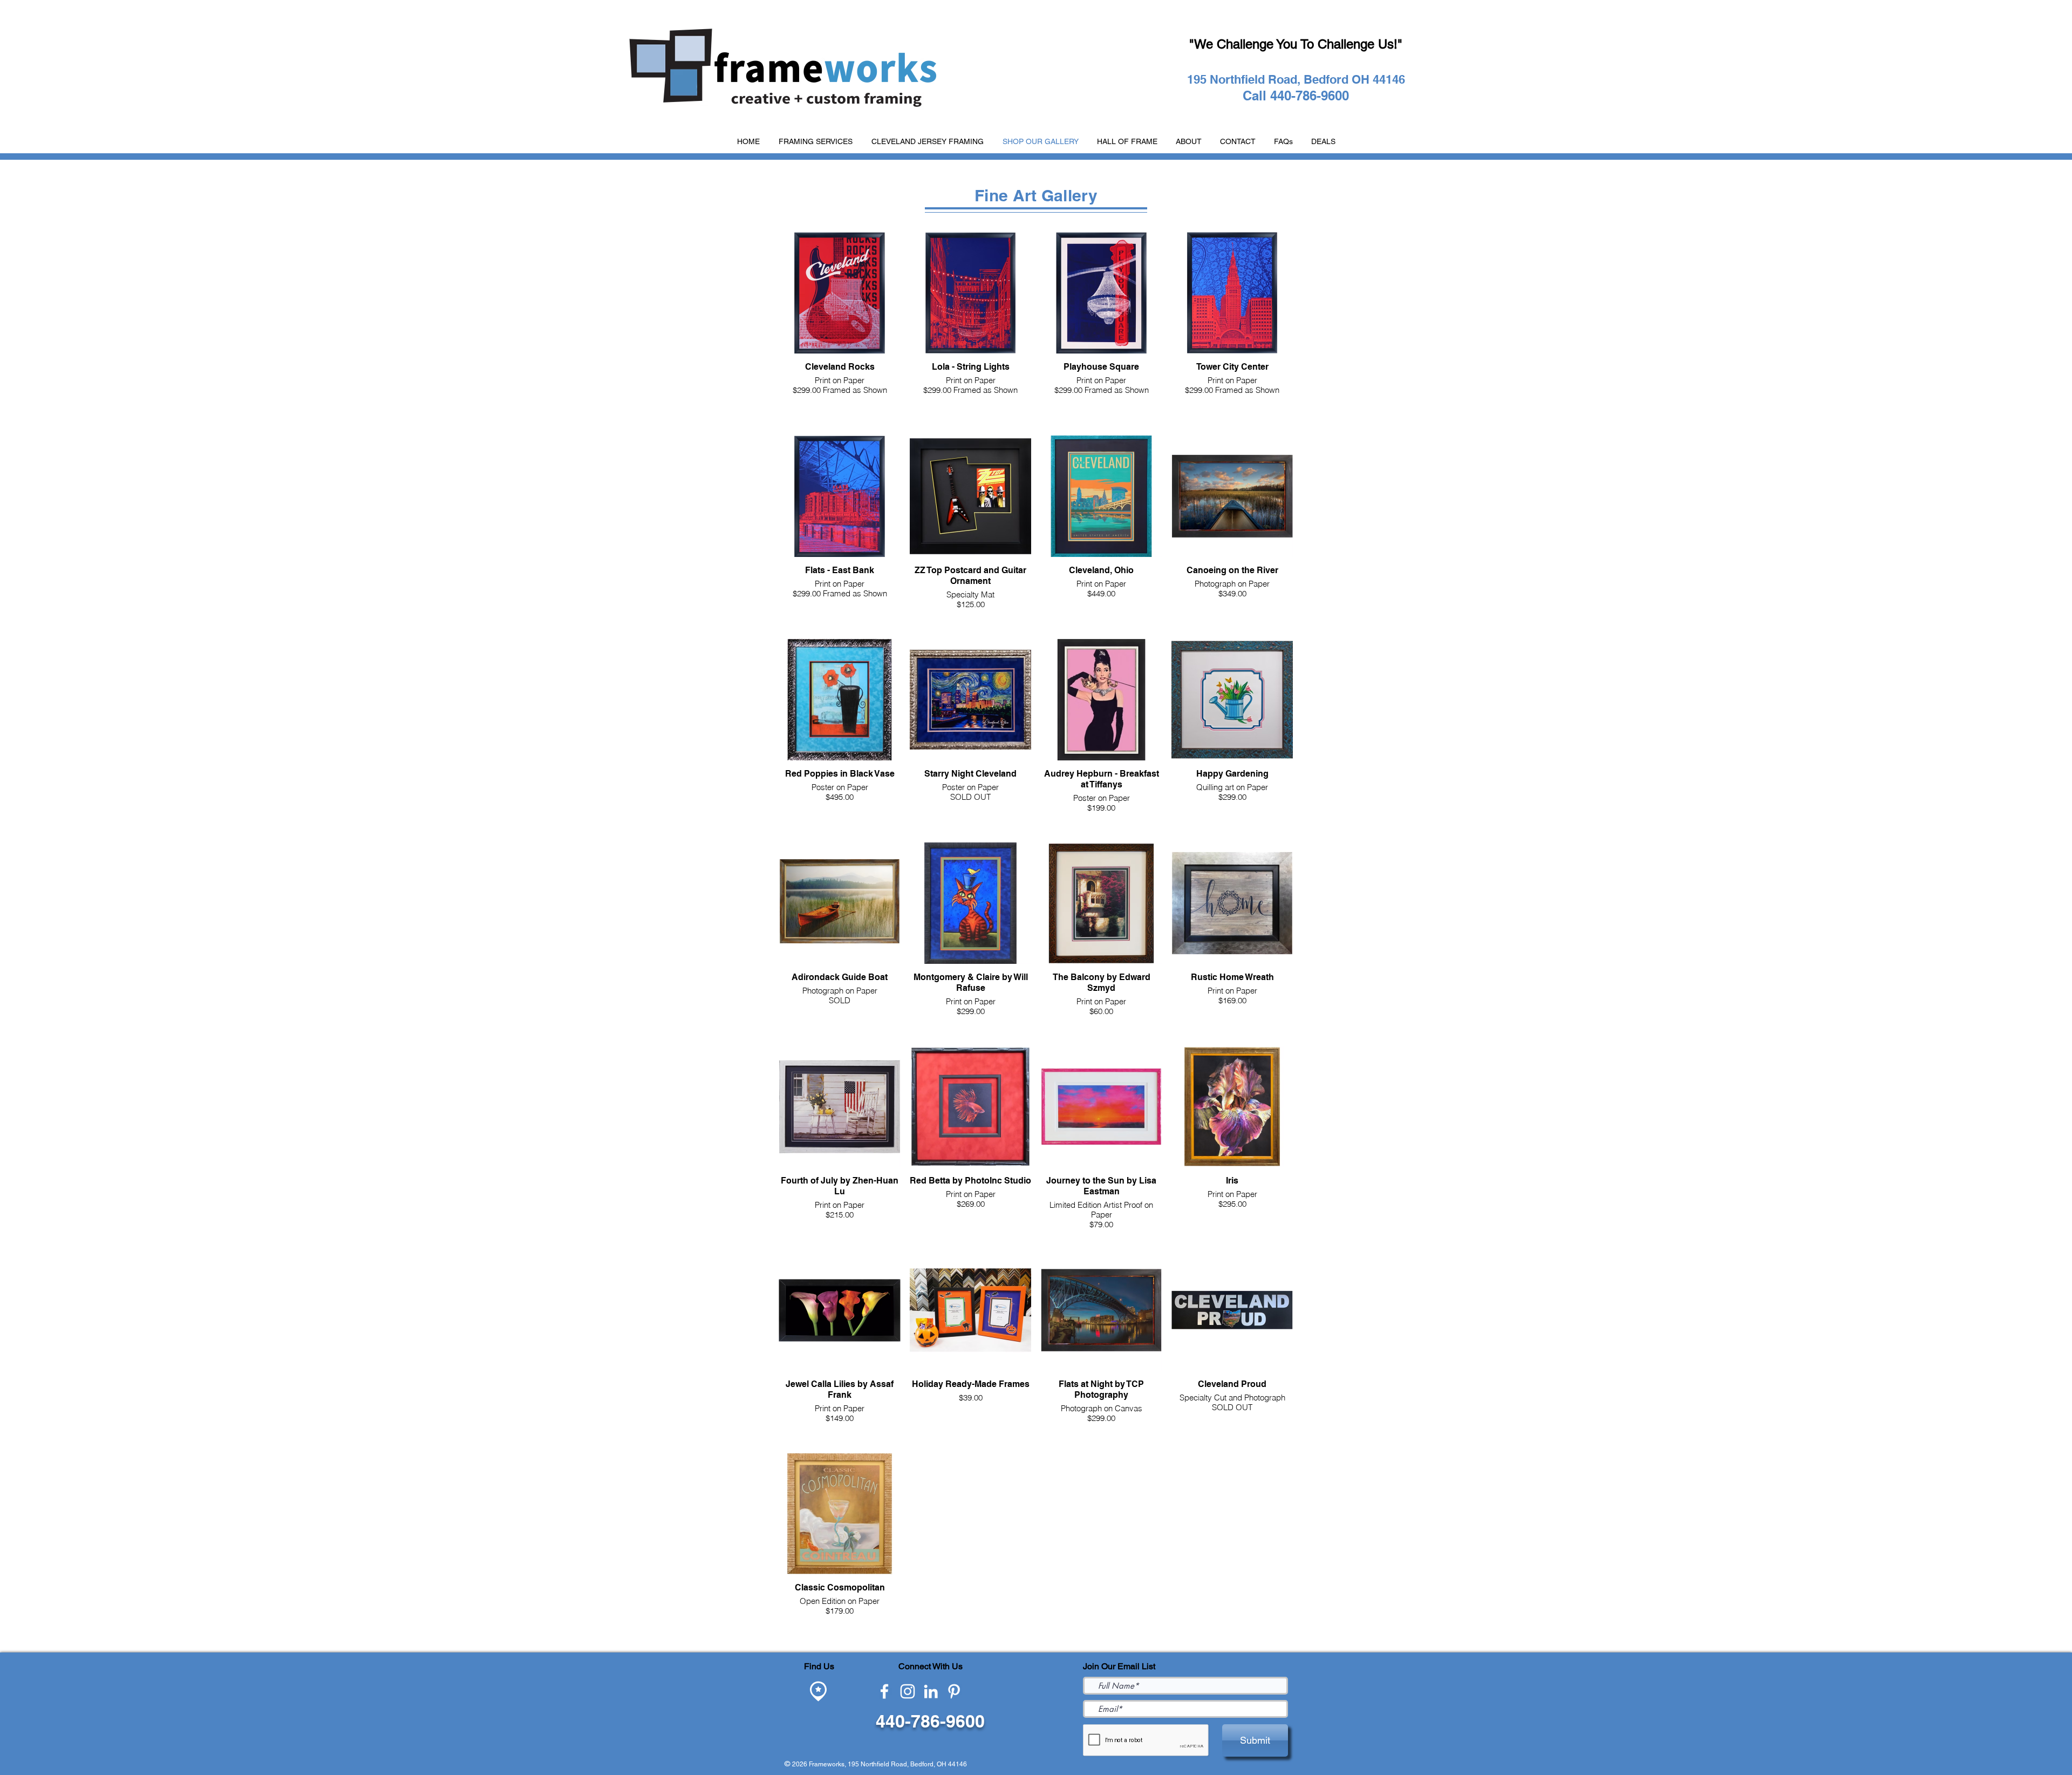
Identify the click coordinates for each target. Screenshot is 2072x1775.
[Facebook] (884, 1691)
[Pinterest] (954, 1691)
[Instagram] (908, 1691)
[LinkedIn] (931, 1691)
